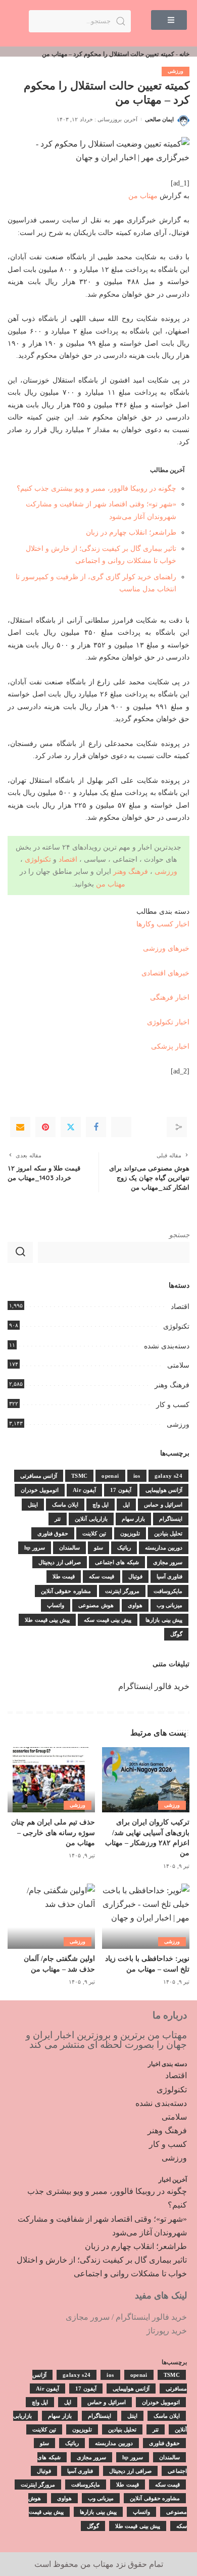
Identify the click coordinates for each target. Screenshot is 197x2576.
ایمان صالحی (159, 119)
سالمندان (69, 1548)
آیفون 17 (120, 1490)
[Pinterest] (45, 1127)
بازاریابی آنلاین (91, 1519)
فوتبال (135, 1576)
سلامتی (178, 1365)
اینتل (33, 1505)
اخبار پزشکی (170, 1046)
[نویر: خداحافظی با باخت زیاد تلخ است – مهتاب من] (146, 1916)
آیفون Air (84, 1490)
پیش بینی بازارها (164, 1620)
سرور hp (35, 1548)
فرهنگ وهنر (131, 871)
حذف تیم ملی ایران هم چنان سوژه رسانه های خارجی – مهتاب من (53, 1833)
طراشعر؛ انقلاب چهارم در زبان (131, 532)
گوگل (176, 1634)
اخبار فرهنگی (170, 997)
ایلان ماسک (65, 1505)
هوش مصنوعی (96, 1605)
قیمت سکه (101, 1576)
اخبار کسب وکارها (163, 924)
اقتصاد (68, 859)
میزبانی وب (169, 1605)
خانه (184, 54)
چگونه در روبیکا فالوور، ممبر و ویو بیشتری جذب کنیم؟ (96, 488)
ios (137, 1476)
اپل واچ (101, 1505)
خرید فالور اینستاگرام (154, 1686)
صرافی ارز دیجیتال (60, 1562)
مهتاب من (143, 196)
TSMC (79, 1476)
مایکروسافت (168, 1591)
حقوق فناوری (53, 1533)
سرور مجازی (168, 1562)
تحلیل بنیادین (168, 1533)
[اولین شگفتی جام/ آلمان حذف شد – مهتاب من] (51, 1916)
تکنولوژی (38, 859)
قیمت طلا (64, 1576)
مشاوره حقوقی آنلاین (66, 1591)
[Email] (20, 1127)
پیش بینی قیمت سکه (108, 1620)
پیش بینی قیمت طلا (47, 1620)
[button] (169, 20)
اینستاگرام (171, 1519)
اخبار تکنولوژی (168, 1022)
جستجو (179, 1235)
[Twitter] (71, 1127)
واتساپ (56, 1605)
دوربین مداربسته (164, 1548)
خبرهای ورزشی (166, 948)
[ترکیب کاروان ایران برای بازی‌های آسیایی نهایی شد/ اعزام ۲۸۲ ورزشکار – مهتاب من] (146, 1780)
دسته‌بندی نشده (167, 1346)
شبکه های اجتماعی (117, 1562)
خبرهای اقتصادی (165, 973)
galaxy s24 (168, 1476)
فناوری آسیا (169, 1576)
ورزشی (176, 71)
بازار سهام (133, 1519)
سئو (98, 1548)
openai (110, 1476)
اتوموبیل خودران (40, 1490)
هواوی (135, 1605)
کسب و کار (173, 1405)
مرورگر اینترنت (122, 1591)
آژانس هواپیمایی (164, 1490)
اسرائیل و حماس (163, 1505)
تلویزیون (130, 1533)
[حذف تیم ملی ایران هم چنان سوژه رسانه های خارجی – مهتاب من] (51, 1780)
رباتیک (124, 1548)
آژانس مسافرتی (39, 1476)
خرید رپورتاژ (167, 2331)
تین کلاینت (94, 1533)
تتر (58, 1519)
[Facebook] (96, 1127)
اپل (126, 1505)
